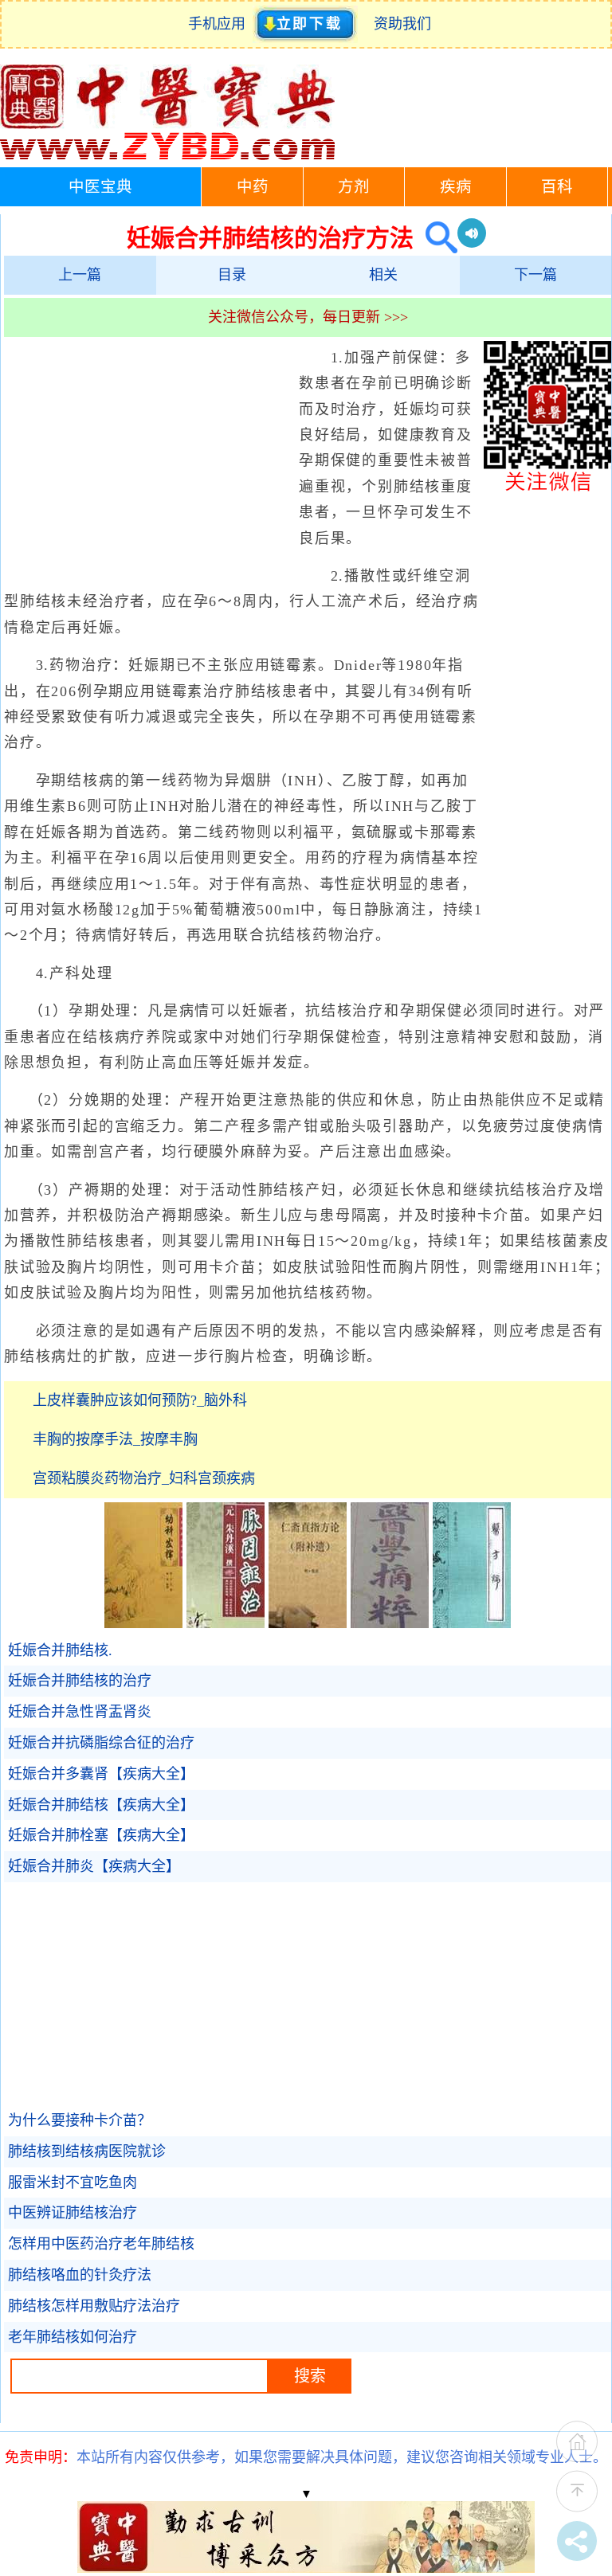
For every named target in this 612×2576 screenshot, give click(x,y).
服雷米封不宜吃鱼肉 (73, 2183)
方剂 (354, 187)
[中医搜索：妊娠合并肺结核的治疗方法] (435, 238)
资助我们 (402, 24)
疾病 (456, 187)
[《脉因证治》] (226, 1623)
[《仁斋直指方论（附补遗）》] (308, 1623)
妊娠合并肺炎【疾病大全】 (94, 1866)
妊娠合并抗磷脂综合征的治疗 (101, 1743)
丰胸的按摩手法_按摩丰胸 (115, 1439)
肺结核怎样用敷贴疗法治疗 (94, 2306)
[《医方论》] (472, 1623)
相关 (383, 275)
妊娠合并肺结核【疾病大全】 (101, 1805)
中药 (253, 187)
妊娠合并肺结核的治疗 (80, 1681)
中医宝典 (100, 187)
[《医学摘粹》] (390, 1623)
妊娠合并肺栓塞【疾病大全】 (101, 1835)
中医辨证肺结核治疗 (73, 2213)
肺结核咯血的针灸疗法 (80, 2275)
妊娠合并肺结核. (60, 1650)
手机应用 (220, 24)
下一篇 (535, 275)
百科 (557, 187)
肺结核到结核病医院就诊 (87, 2151)
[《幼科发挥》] (143, 1623)
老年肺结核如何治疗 (73, 2337)
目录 (232, 275)
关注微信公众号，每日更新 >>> (308, 317)
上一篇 (80, 275)
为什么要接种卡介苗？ (80, 2120)
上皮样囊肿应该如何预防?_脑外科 (140, 1400)
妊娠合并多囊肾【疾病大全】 (101, 1774)
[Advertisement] (147, 460)
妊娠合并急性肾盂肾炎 (80, 1712)
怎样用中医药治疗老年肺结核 (101, 2244)
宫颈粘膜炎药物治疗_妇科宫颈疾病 (144, 1478)
